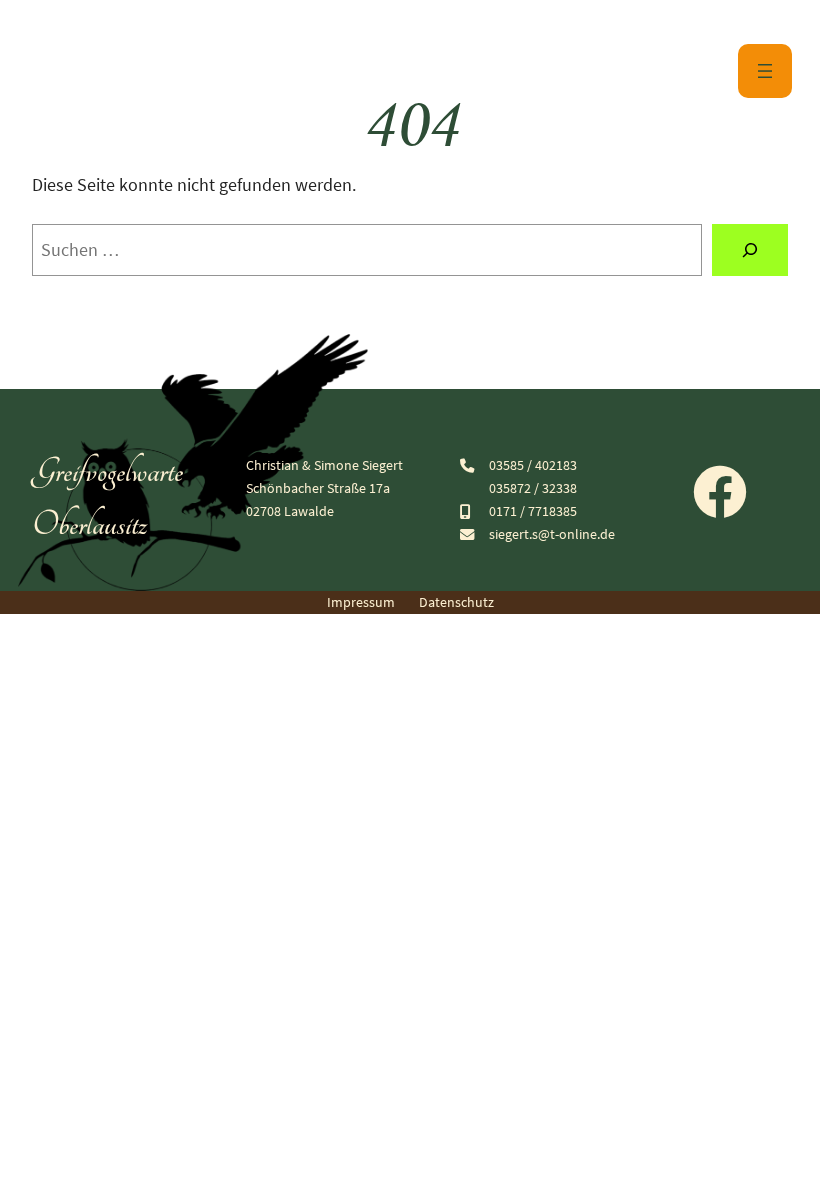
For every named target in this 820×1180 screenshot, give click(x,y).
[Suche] (750, 250)
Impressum (361, 602)
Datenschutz (456, 602)
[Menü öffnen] (765, 71)
